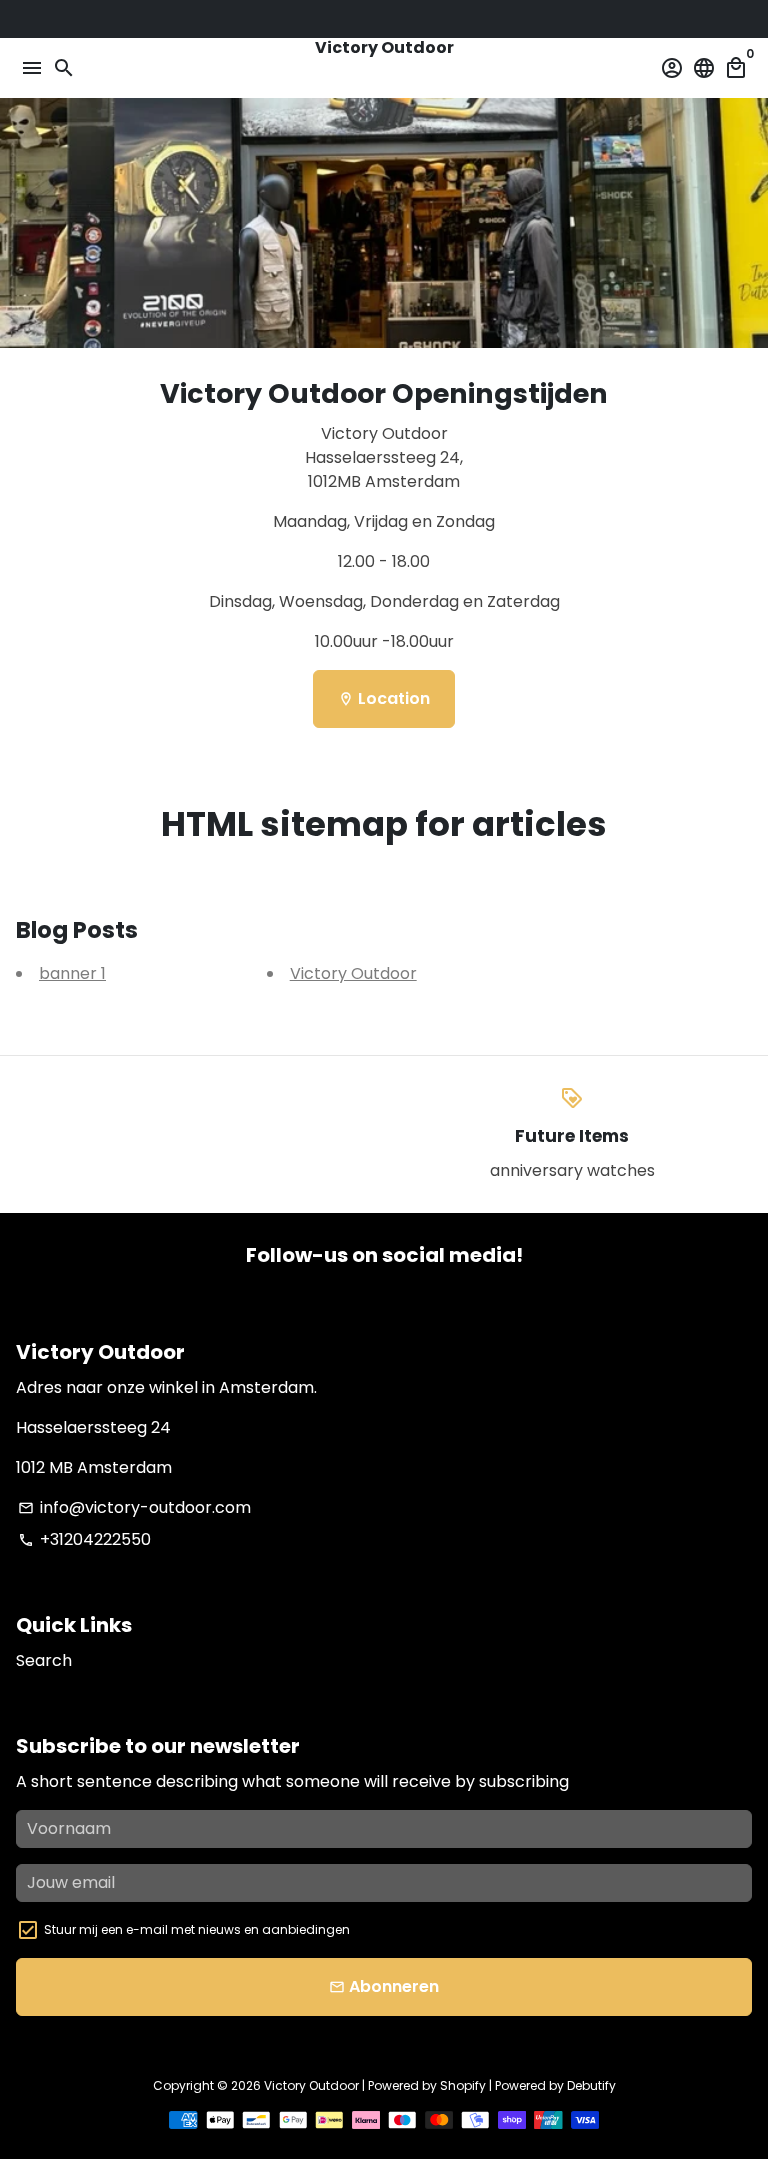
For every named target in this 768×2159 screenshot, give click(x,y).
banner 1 (72, 973)
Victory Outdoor (353, 973)
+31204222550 (84, 1539)
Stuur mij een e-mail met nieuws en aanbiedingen (197, 1929)
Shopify (463, 2085)
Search (44, 1660)
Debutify (591, 2085)
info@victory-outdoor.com (134, 1507)
